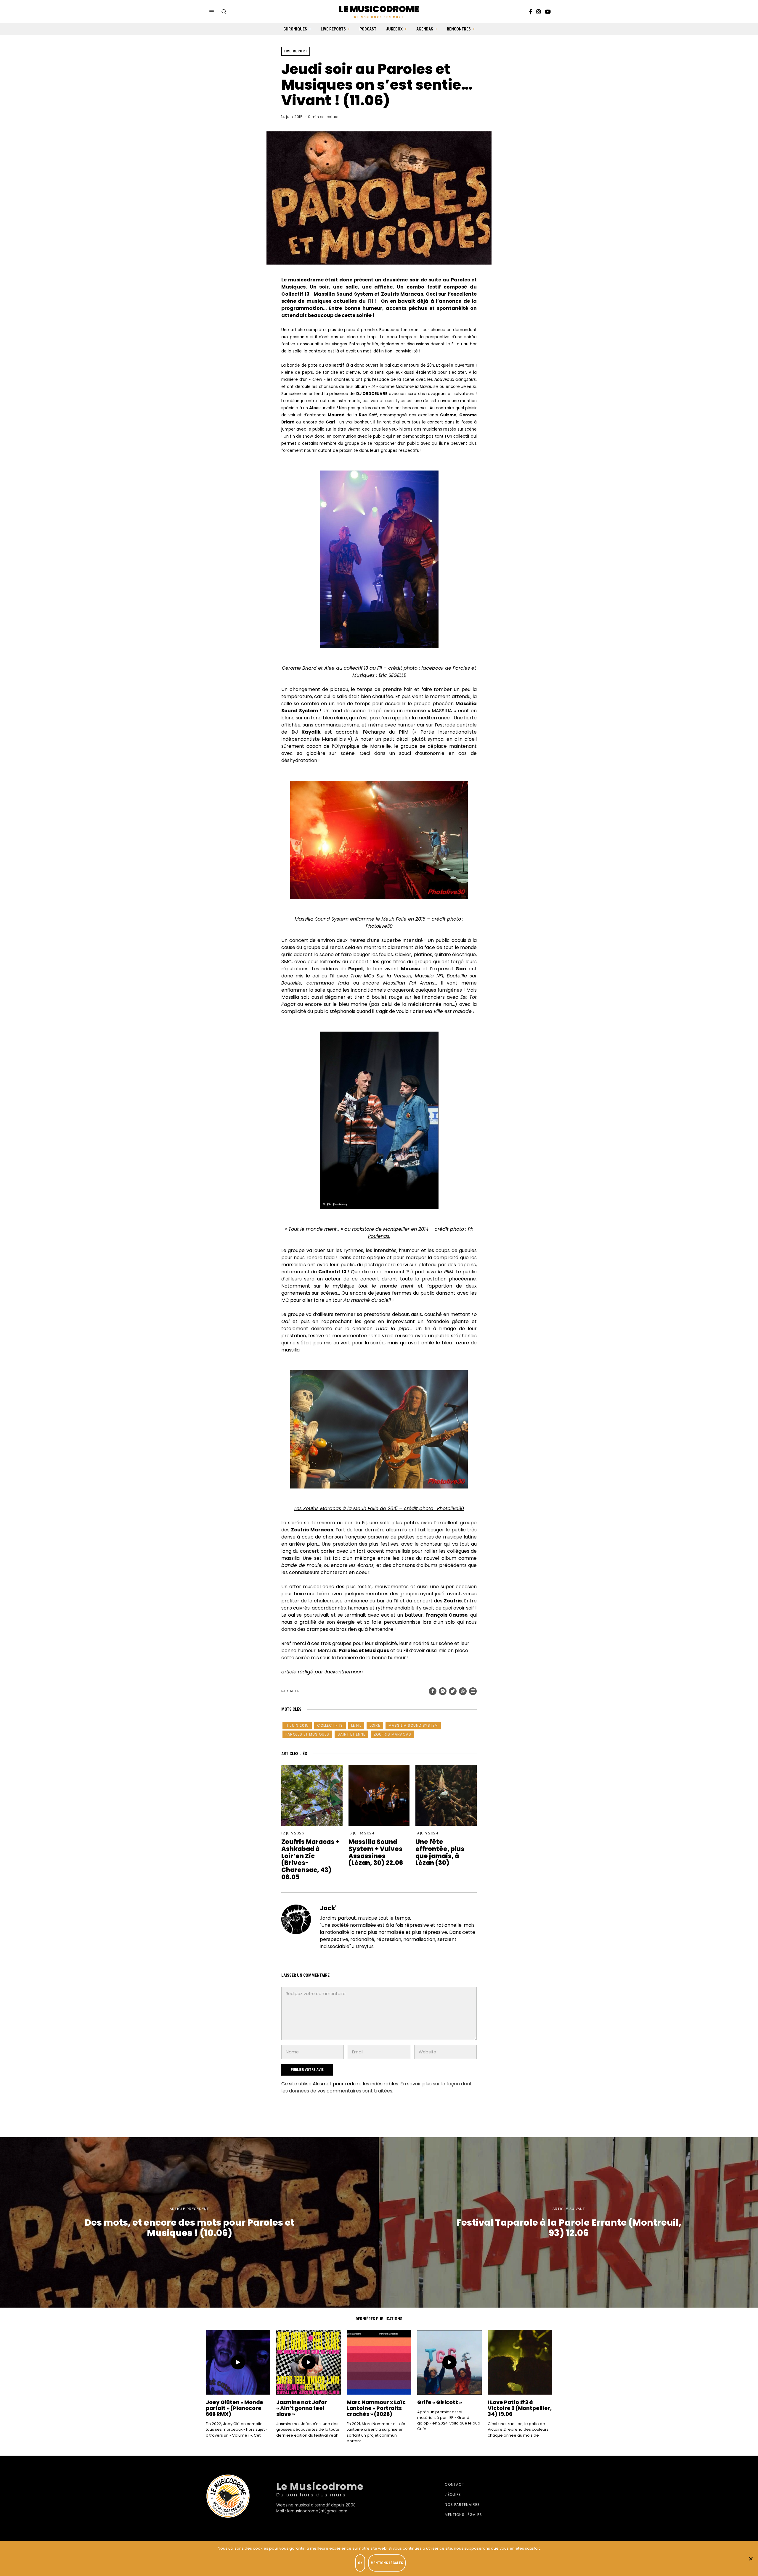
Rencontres (459, 29)
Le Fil (356, 1725)
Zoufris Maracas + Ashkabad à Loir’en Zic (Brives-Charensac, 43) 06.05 (310, 1859)
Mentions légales (463, 2515)
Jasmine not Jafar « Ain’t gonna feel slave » (302, 2408)
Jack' (328, 1908)
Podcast (368, 29)
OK (360, 2563)
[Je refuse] (751, 2559)
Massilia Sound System (413, 1725)
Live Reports (333, 29)
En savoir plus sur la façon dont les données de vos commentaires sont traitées (377, 2087)
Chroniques (295, 29)
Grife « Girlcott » (440, 2402)
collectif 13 (330, 1725)
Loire (375, 1725)
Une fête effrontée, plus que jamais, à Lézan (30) (440, 1852)
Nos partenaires (462, 2505)
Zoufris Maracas (392, 1734)
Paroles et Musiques (307, 1734)
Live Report (296, 51)
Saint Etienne (351, 1734)
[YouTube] (548, 12)
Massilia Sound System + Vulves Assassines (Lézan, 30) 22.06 (376, 1852)
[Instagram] (539, 12)
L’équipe (453, 2494)
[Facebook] (531, 12)
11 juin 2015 (297, 1725)
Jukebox (394, 29)
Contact (455, 2484)
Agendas (425, 29)
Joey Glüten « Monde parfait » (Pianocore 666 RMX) (235, 2408)
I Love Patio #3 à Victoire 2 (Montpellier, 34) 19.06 (520, 2408)
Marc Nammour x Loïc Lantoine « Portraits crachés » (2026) (376, 2408)
